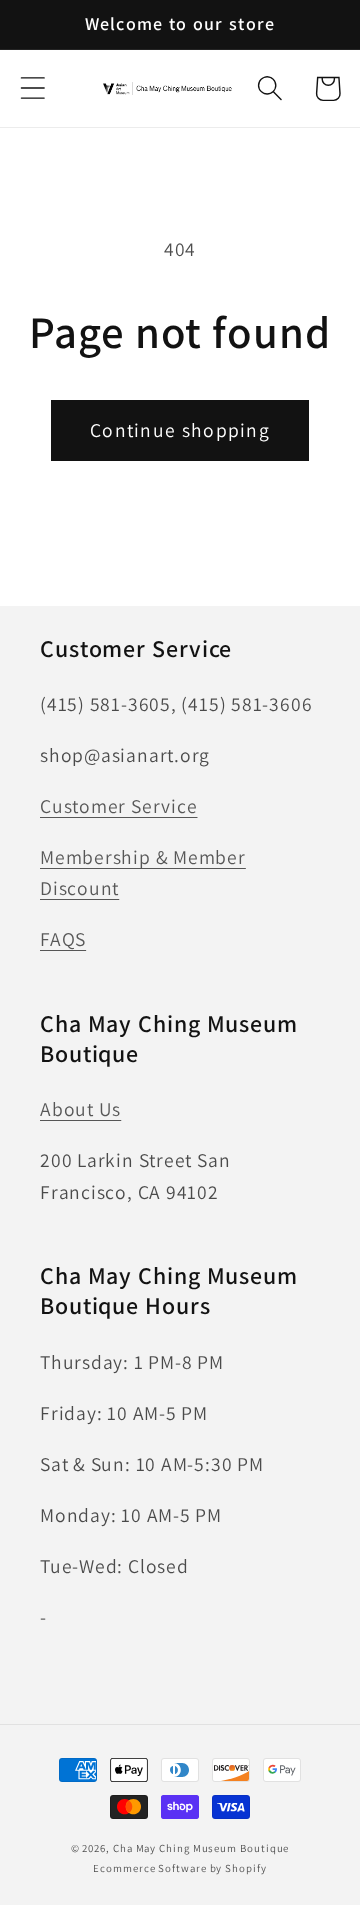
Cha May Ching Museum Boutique (201, 1848)
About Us (80, 1109)
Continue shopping (180, 430)
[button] (32, 88)
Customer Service (118, 806)
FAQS (63, 939)
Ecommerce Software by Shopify (179, 1868)
